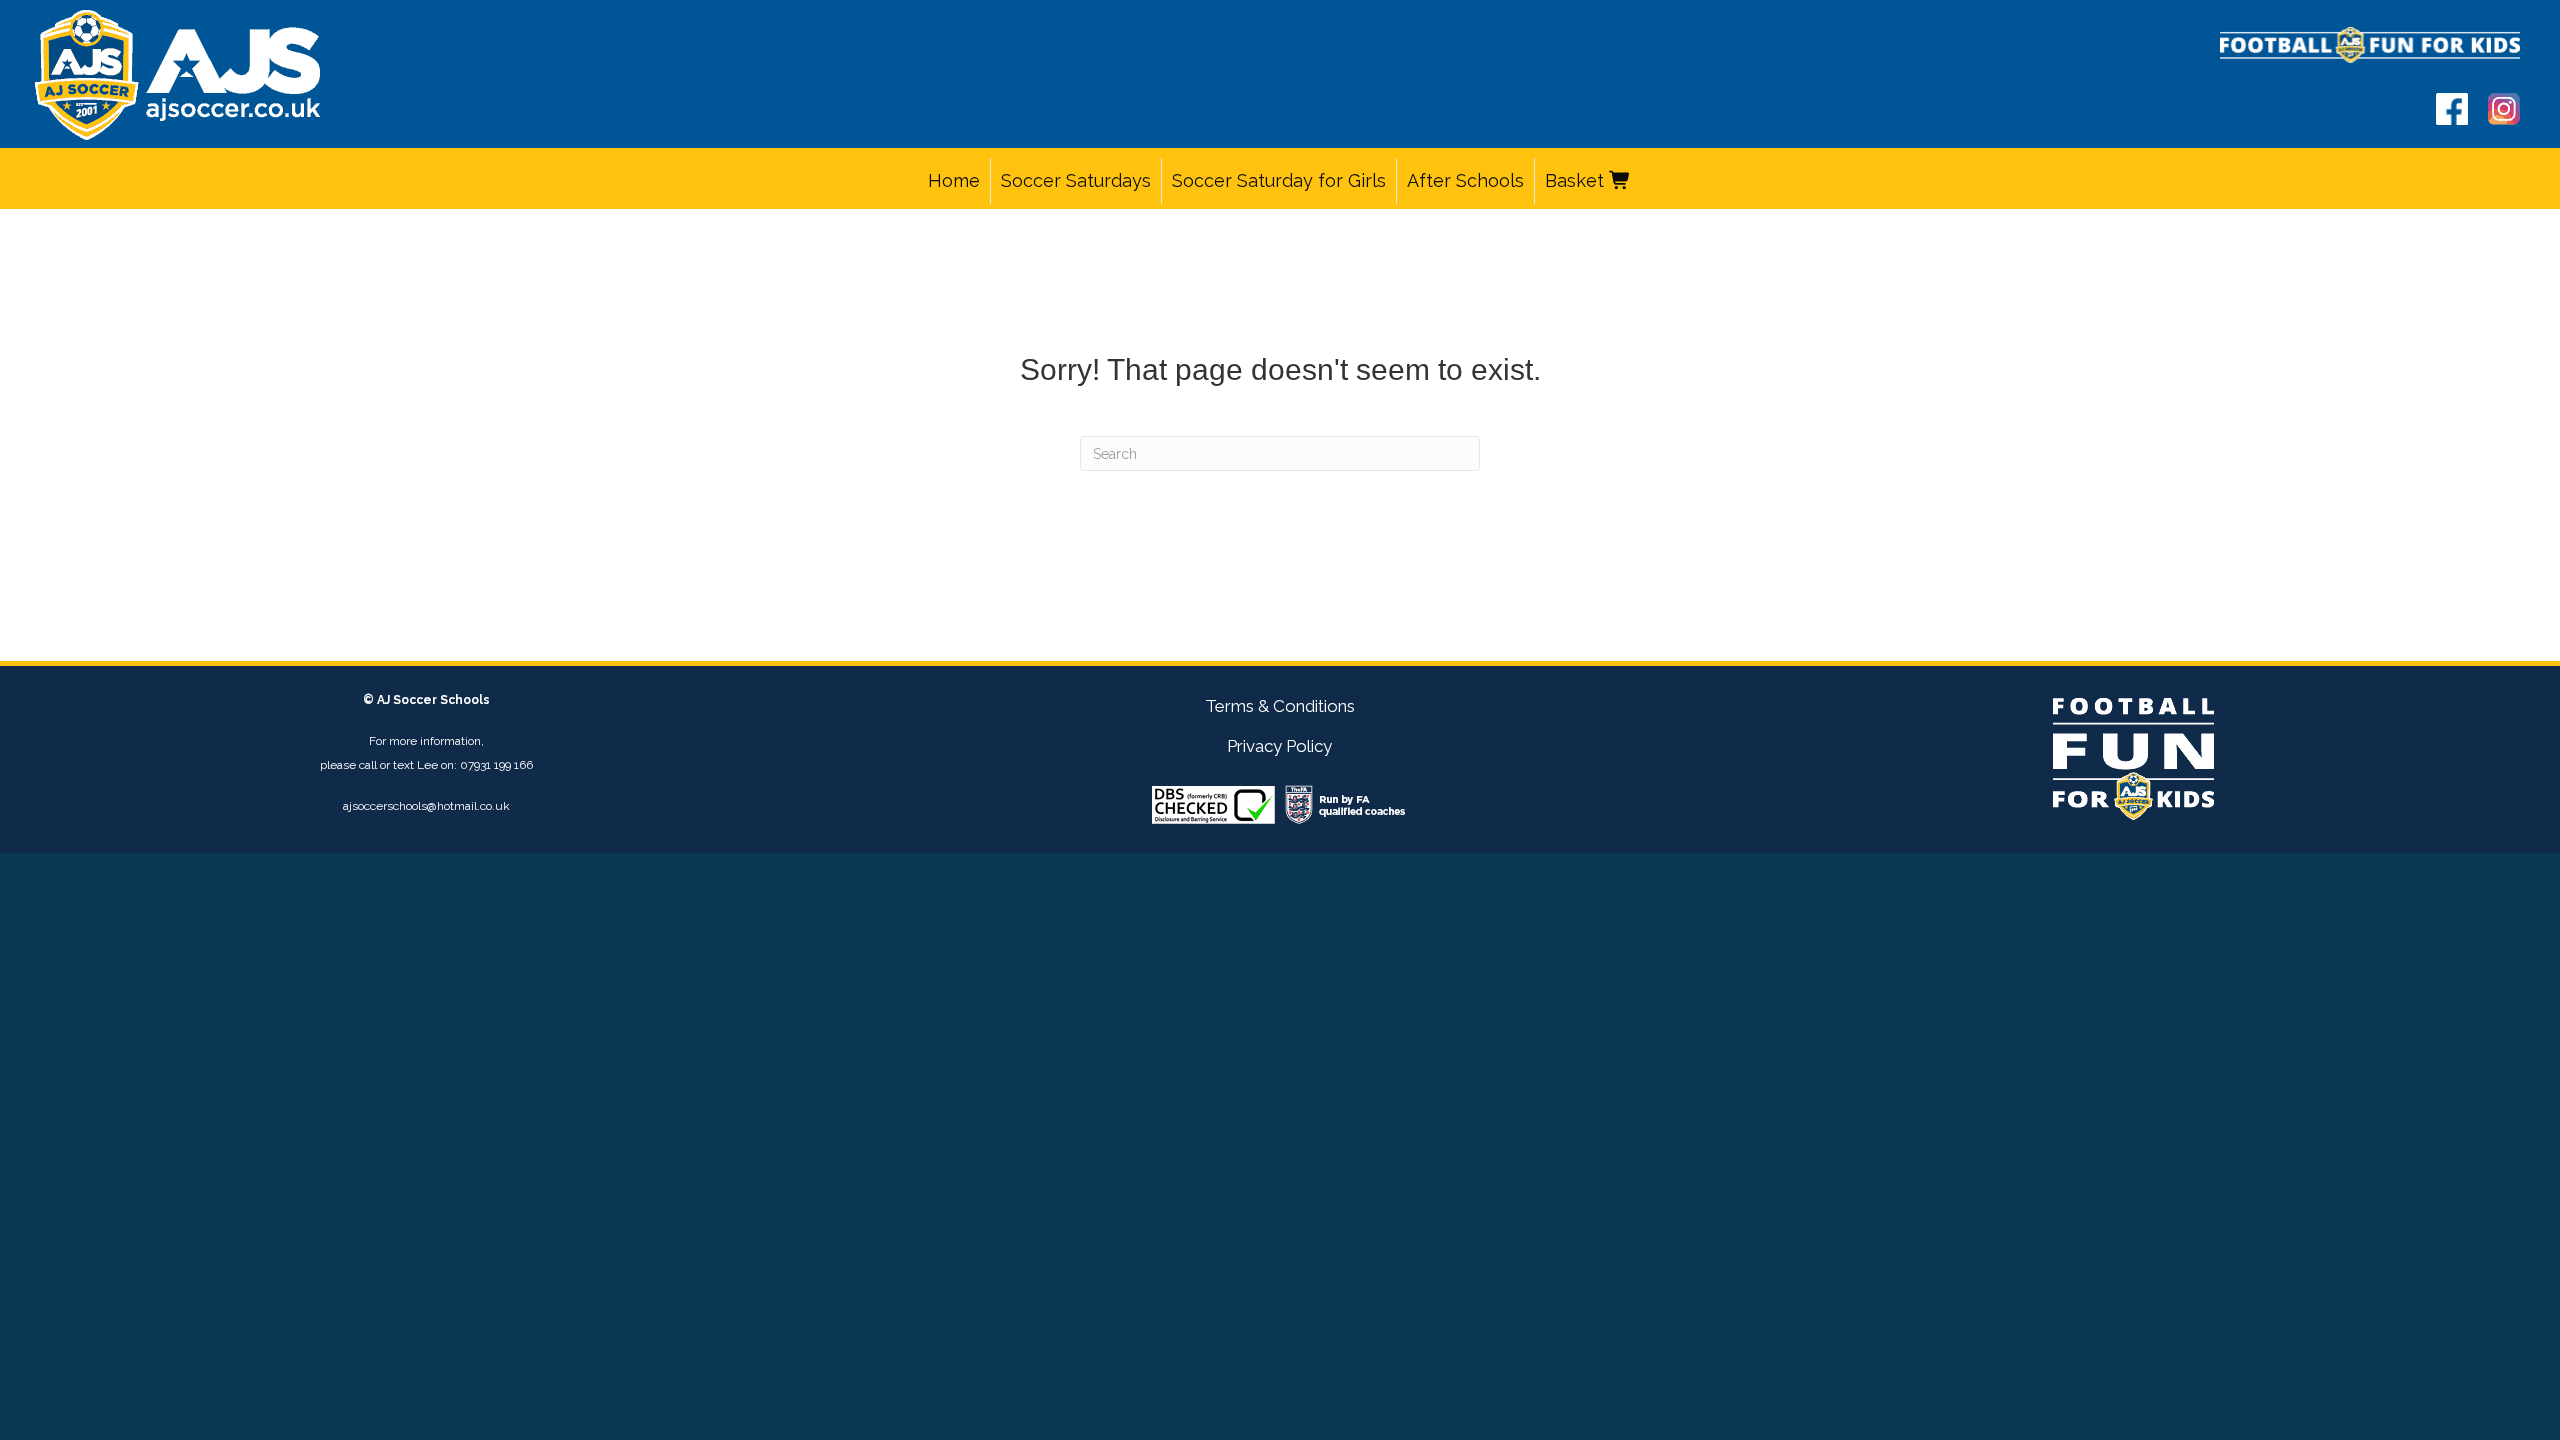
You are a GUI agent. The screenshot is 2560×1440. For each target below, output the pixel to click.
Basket (1577, 180)
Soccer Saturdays (1076, 180)
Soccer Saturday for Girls (1279, 180)
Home (954, 180)
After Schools (1465, 180)
